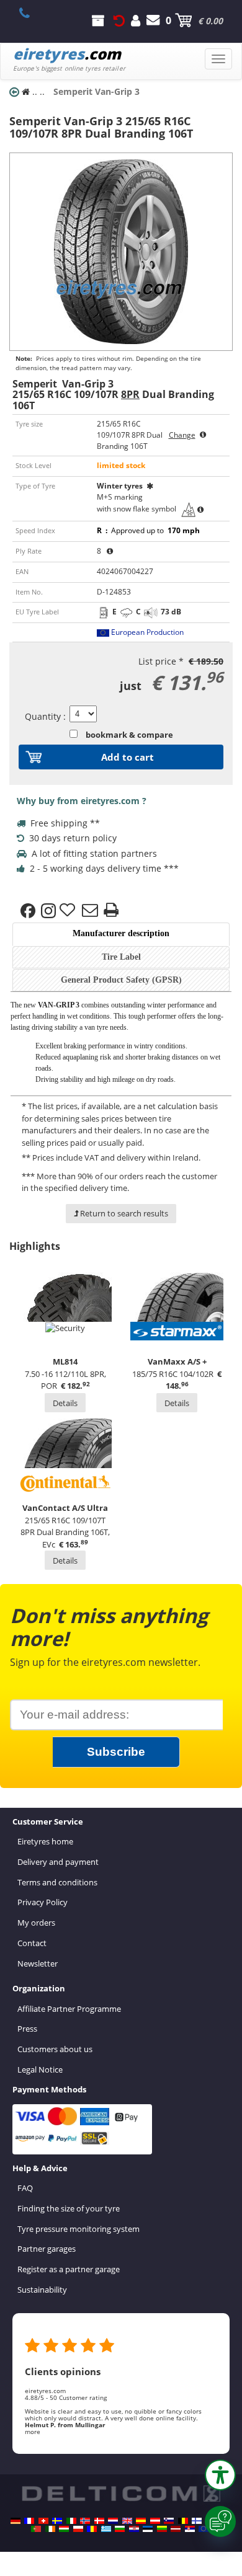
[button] (220, 2475)
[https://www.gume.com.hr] (134, 2529)
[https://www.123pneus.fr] (29, 2521)
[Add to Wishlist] (69, 911)
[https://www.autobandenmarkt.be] (183, 2521)
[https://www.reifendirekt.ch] (43, 2521)
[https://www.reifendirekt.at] (155, 2521)
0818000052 (31, 13)
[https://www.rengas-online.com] (197, 2521)
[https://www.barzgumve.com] (120, 2529)
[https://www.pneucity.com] (36, 2529)
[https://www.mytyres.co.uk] (127, 2521)
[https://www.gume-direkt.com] (169, 2521)
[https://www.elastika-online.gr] (106, 2529)
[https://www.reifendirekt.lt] (162, 2529)
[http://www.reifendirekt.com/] (204, 2529)
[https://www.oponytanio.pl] (78, 2529)
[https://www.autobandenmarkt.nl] (113, 2521)
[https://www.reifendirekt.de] (16, 2521)
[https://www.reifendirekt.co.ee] (148, 2529)
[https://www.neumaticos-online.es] (141, 2521)
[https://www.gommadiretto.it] (71, 2521)
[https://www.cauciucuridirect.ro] (92, 2529)
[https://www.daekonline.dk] (99, 2521)
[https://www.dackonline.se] (57, 2521)
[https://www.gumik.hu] (64, 2529)
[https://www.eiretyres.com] (50, 2529)
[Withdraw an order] (119, 20)
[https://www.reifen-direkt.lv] (176, 2529)
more (33, 2432)
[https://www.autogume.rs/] (190, 2529)
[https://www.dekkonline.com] (85, 2521)
